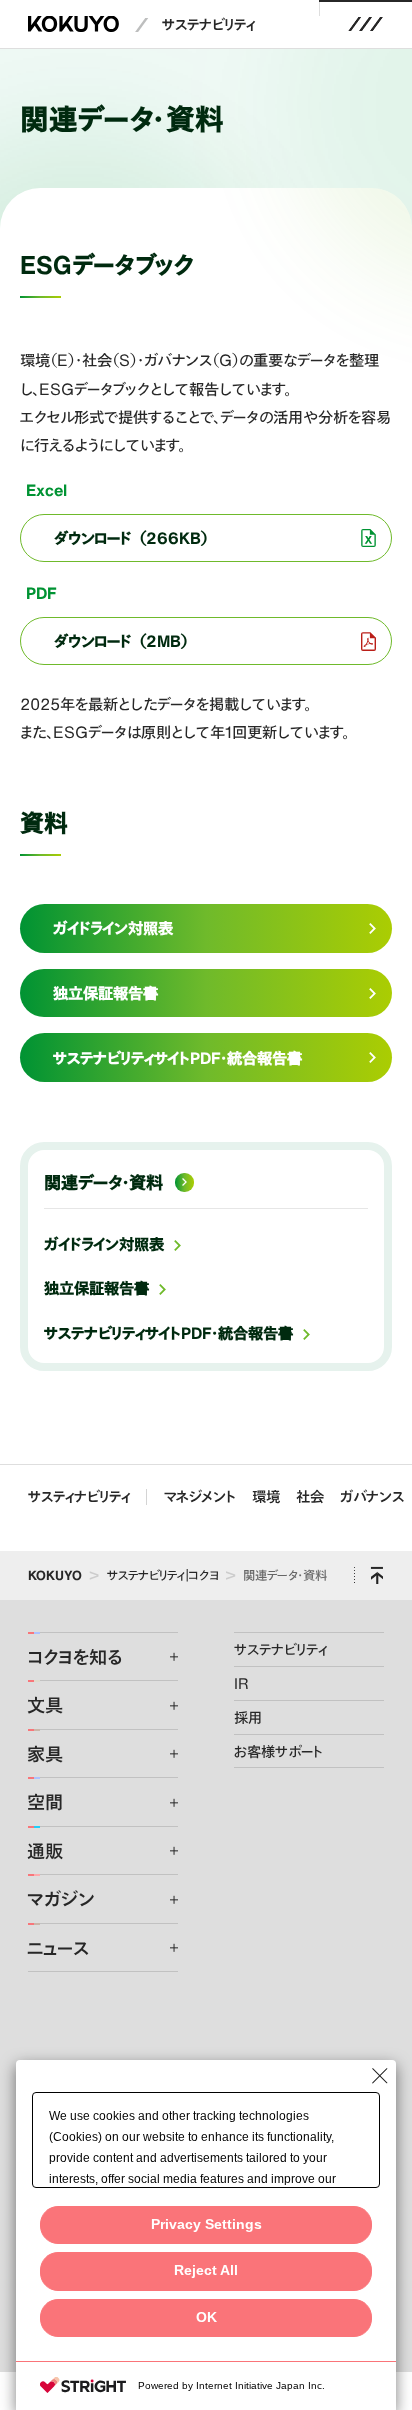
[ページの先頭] (377, 1575)
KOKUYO (55, 1575)
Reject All (206, 2270)
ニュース (58, 1948)
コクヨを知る (74, 1657)
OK (206, 2317)
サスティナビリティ (79, 1496)
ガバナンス (372, 1496)
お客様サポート (278, 1751)
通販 (45, 1851)
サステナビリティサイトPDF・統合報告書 (168, 1333)
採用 (248, 1717)
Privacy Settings (206, 2224)
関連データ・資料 (103, 1182)
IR (241, 1683)
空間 (45, 1802)
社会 (310, 1496)
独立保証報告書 (96, 1288)
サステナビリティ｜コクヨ (163, 1575)
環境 (266, 1496)
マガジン (60, 1899)
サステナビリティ (208, 24)
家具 (45, 1754)
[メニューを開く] (366, 24)
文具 (45, 1705)
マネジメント (199, 1496)
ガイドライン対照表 (104, 1244)
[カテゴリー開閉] (161, 1657)
